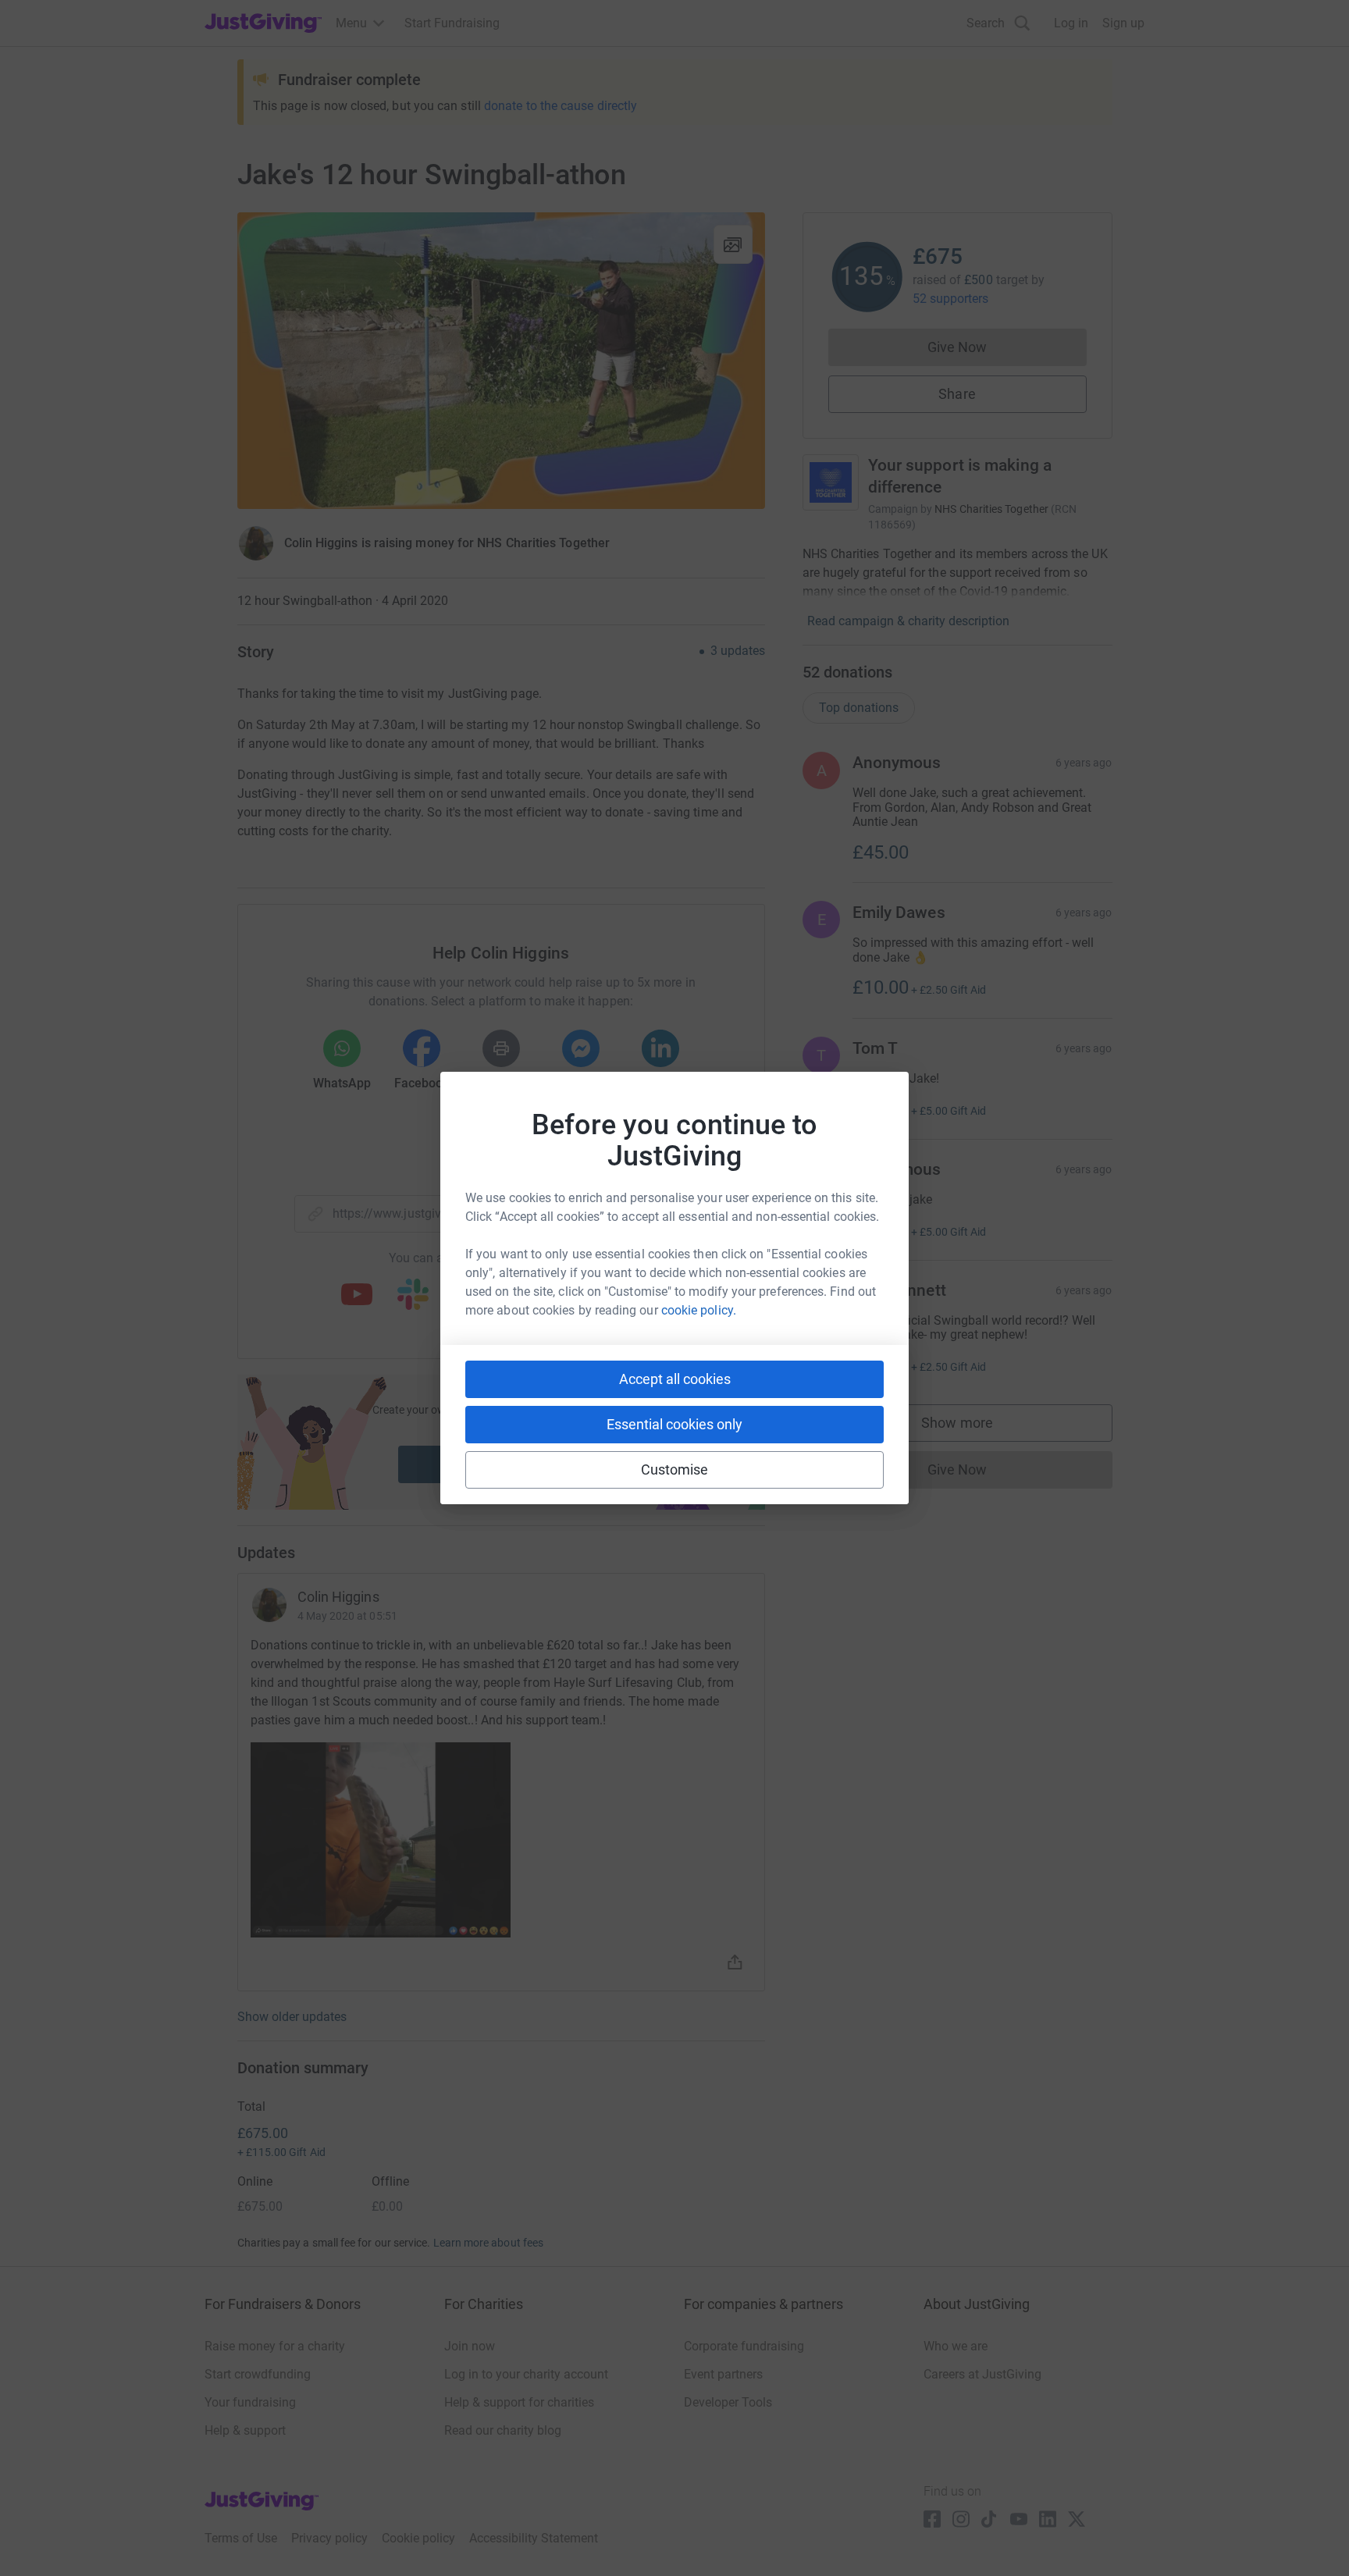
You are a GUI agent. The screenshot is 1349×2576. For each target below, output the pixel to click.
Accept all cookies (675, 1379)
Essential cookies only (674, 1424)
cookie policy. (699, 1310)
